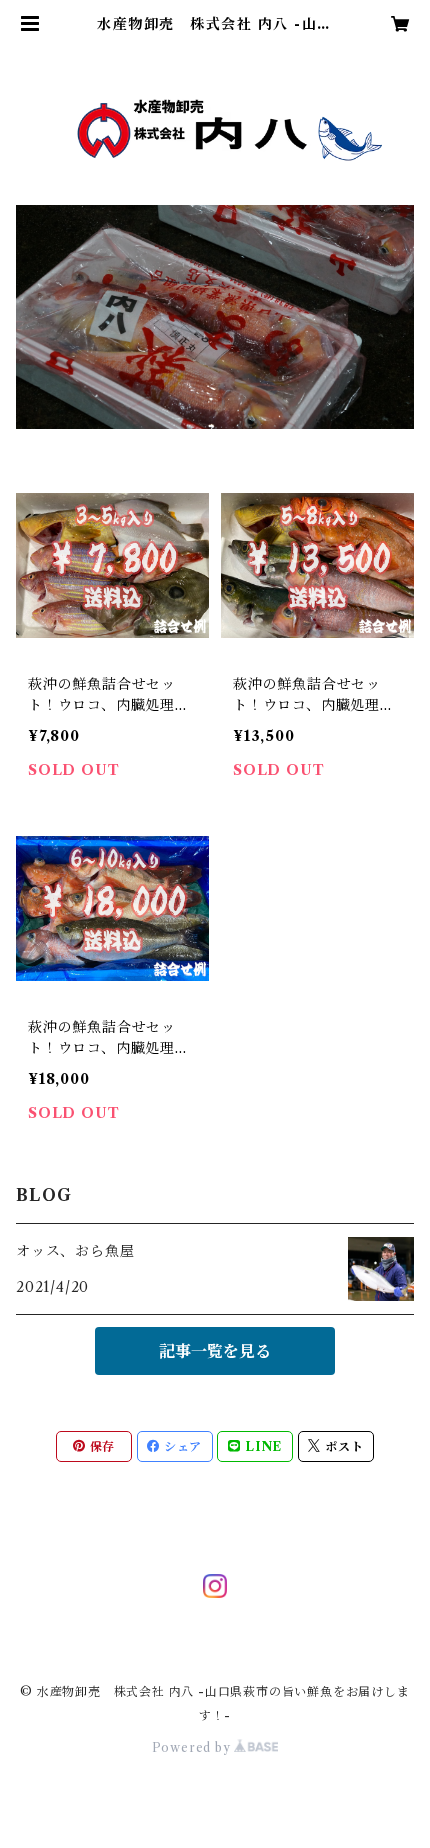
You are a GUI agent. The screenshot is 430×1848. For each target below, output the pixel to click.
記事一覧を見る (215, 1351)
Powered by (193, 1747)
